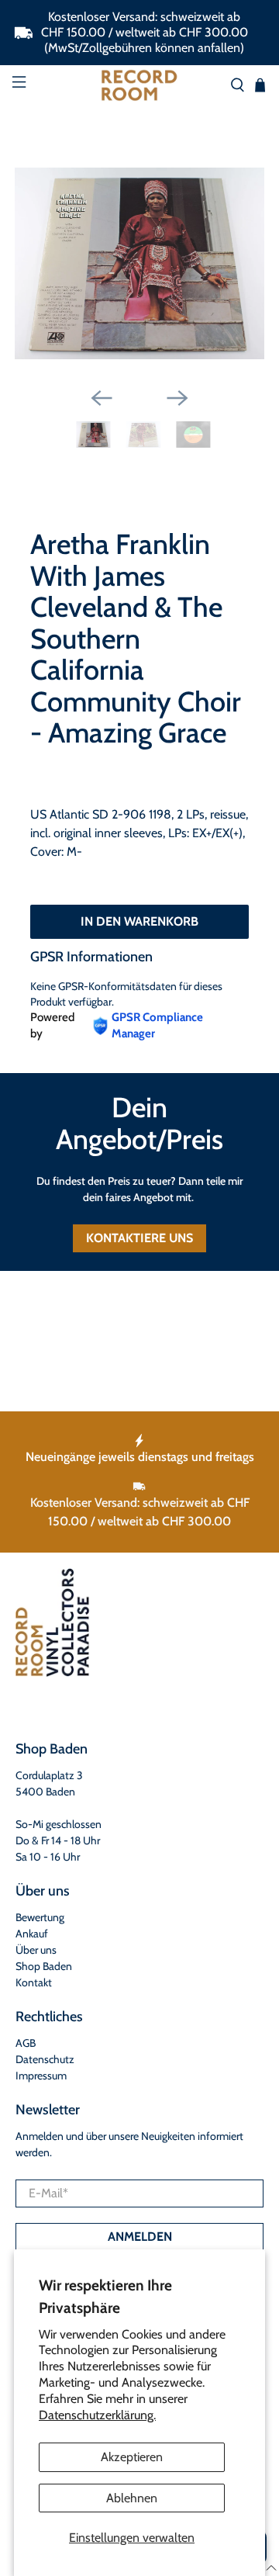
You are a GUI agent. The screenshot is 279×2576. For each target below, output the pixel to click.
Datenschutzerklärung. (97, 2415)
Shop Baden (44, 1966)
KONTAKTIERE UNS (139, 1238)
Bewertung (40, 1917)
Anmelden (140, 2237)
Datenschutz (45, 2059)
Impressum (41, 2076)
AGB (26, 2043)
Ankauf (32, 1934)
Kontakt (34, 1982)
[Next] (177, 398)
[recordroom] (139, 85)
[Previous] (102, 398)
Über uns (36, 1950)
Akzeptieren (132, 2457)
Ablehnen (132, 2498)
